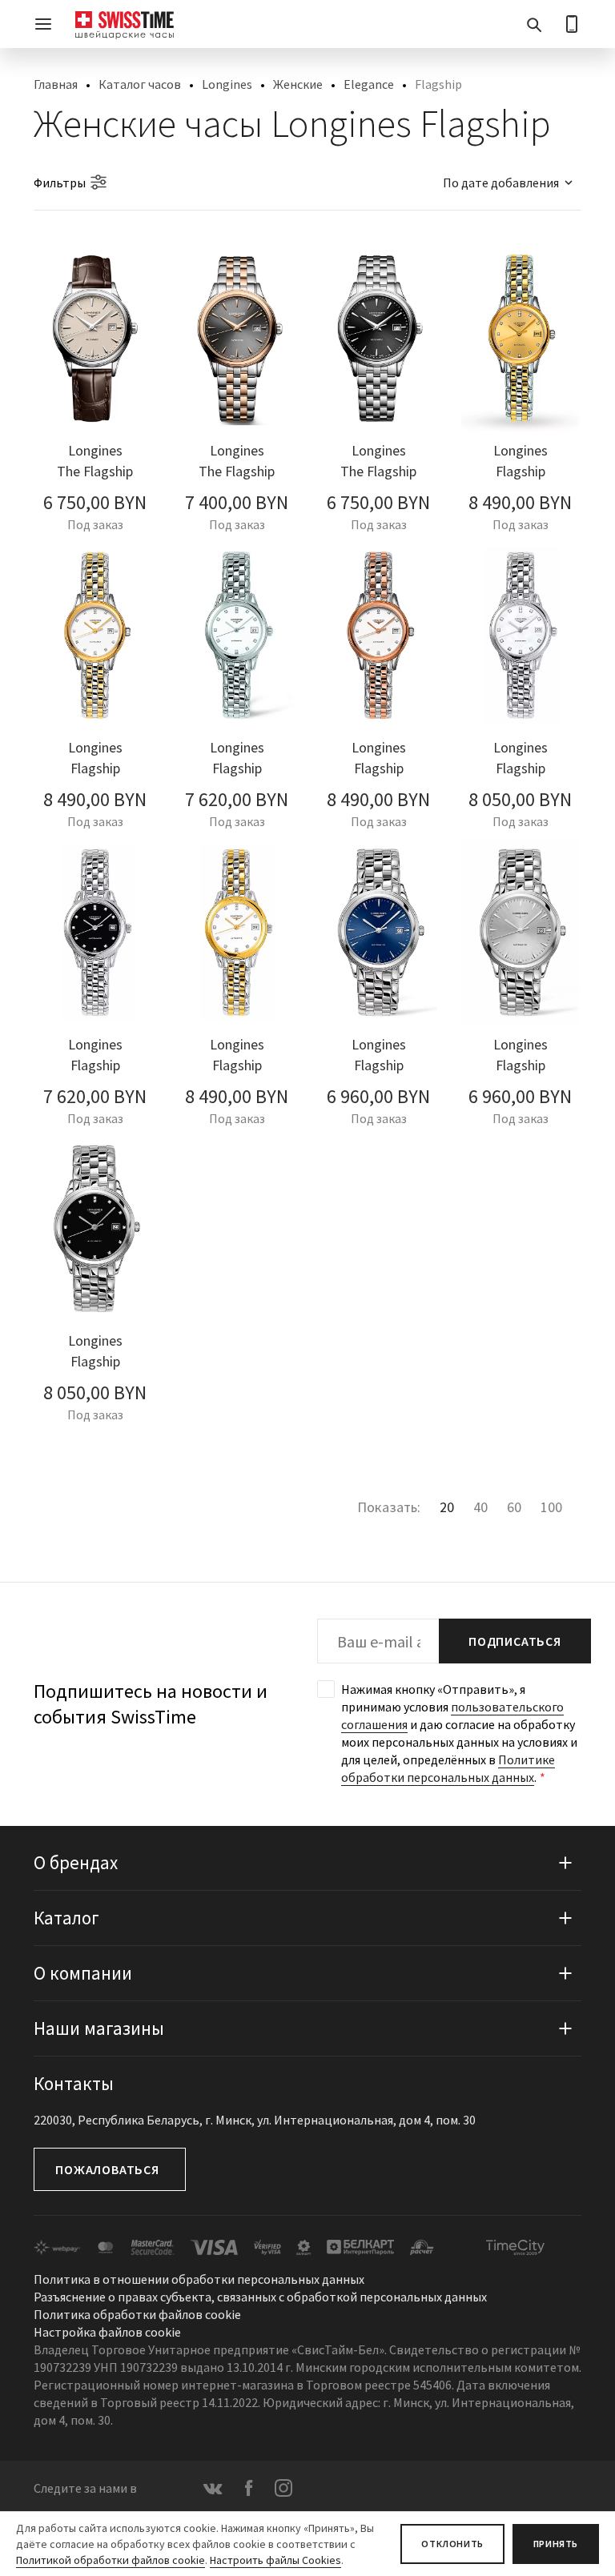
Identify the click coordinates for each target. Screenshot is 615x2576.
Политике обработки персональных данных (448, 1768)
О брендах (76, 1862)
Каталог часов (140, 84)
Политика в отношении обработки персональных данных (199, 2279)
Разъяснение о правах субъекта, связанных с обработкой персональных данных (260, 2297)
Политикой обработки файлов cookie (111, 2560)
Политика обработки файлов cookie (137, 2314)
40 (480, 1507)
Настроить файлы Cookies (275, 2560)
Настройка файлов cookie (107, 2332)
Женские (298, 84)
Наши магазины (99, 2028)
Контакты (74, 2083)
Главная (56, 84)
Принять (556, 2544)
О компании (83, 1973)
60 (514, 1507)
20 (447, 1507)
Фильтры (60, 183)
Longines (227, 84)
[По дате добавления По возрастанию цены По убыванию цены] (500, 183)
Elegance (369, 84)
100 (551, 1507)
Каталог (66, 1918)
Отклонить (452, 2544)
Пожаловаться (107, 2169)
